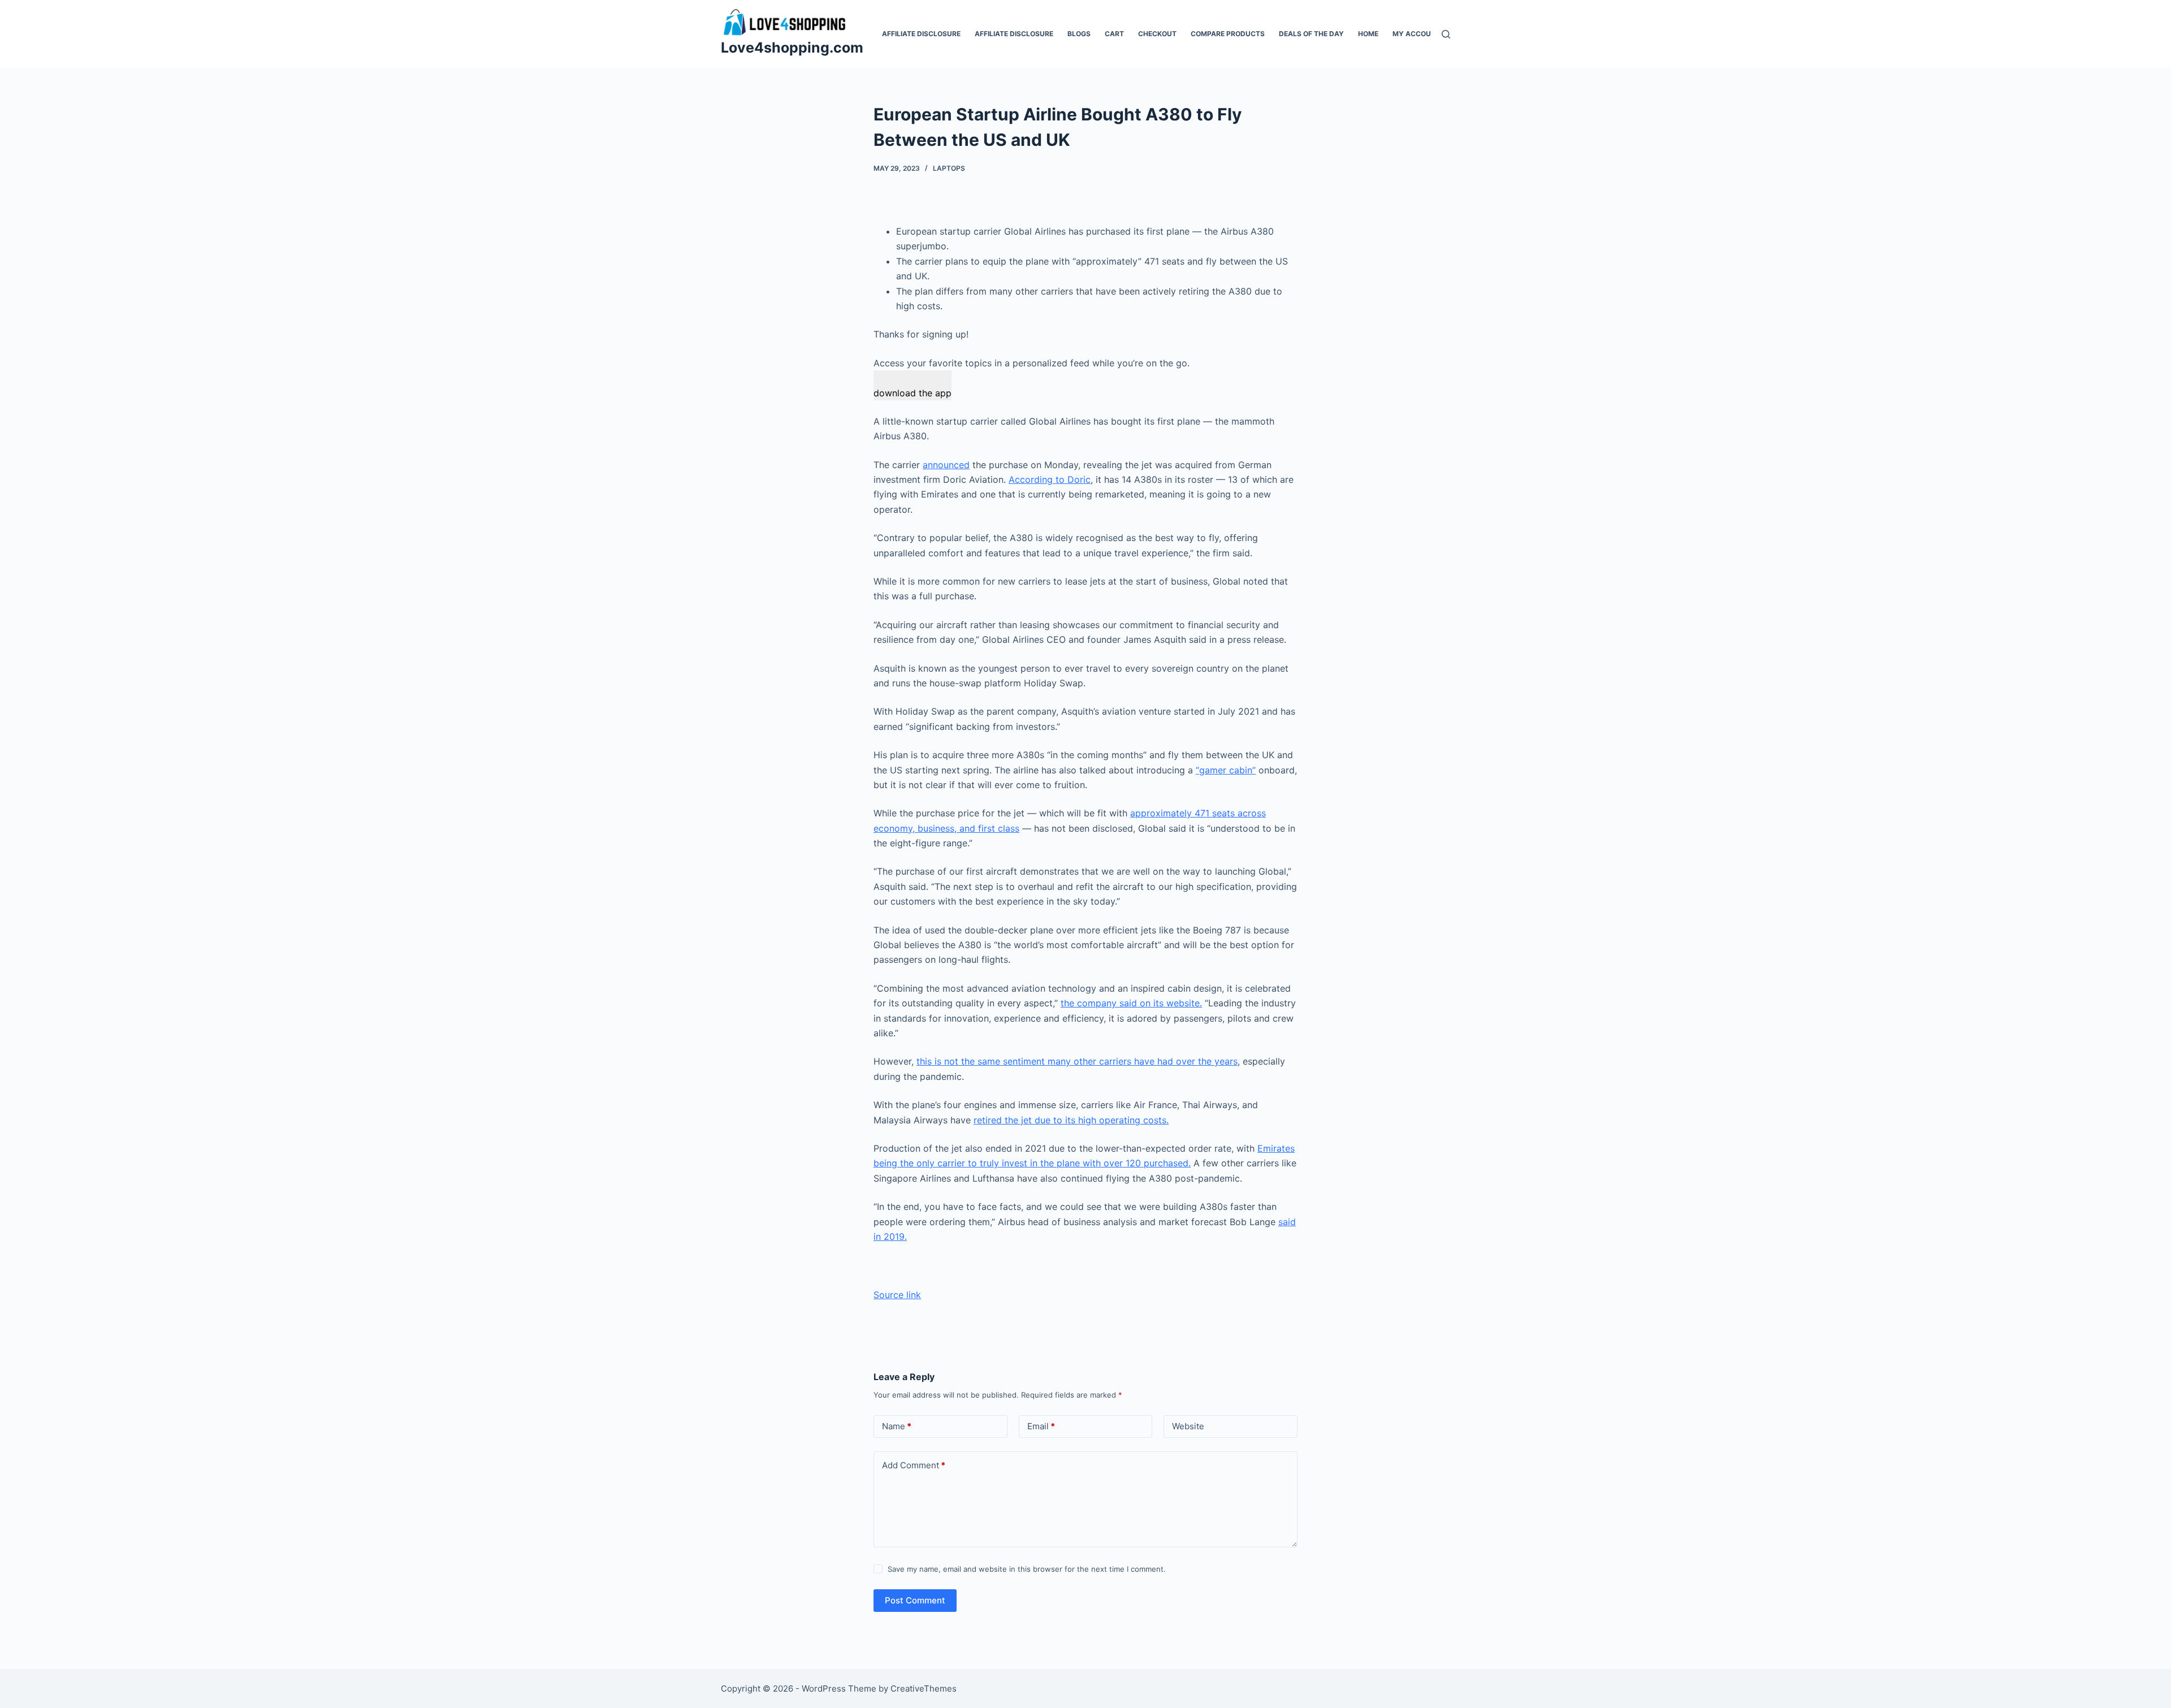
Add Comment (914, 1465)
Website (1188, 1426)
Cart (1114, 34)
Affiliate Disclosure (921, 34)
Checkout (1157, 34)
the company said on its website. (1131, 1003)
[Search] (1446, 34)
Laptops (949, 168)
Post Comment (915, 1600)
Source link (897, 1295)
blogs (1079, 34)
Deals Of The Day (1311, 34)
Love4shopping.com (792, 47)
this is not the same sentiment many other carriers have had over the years (1077, 1061)
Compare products (1228, 34)
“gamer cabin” (1226, 770)
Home (1368, 34)
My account (1417, 34)
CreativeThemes (924, 1688)
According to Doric (1050, 479)
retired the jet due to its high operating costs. (1071, 1120)
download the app (912, 393)
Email (1041, 1426)
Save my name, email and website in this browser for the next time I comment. (1027, 1569)
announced (946, 465)
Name (897, 1426)
